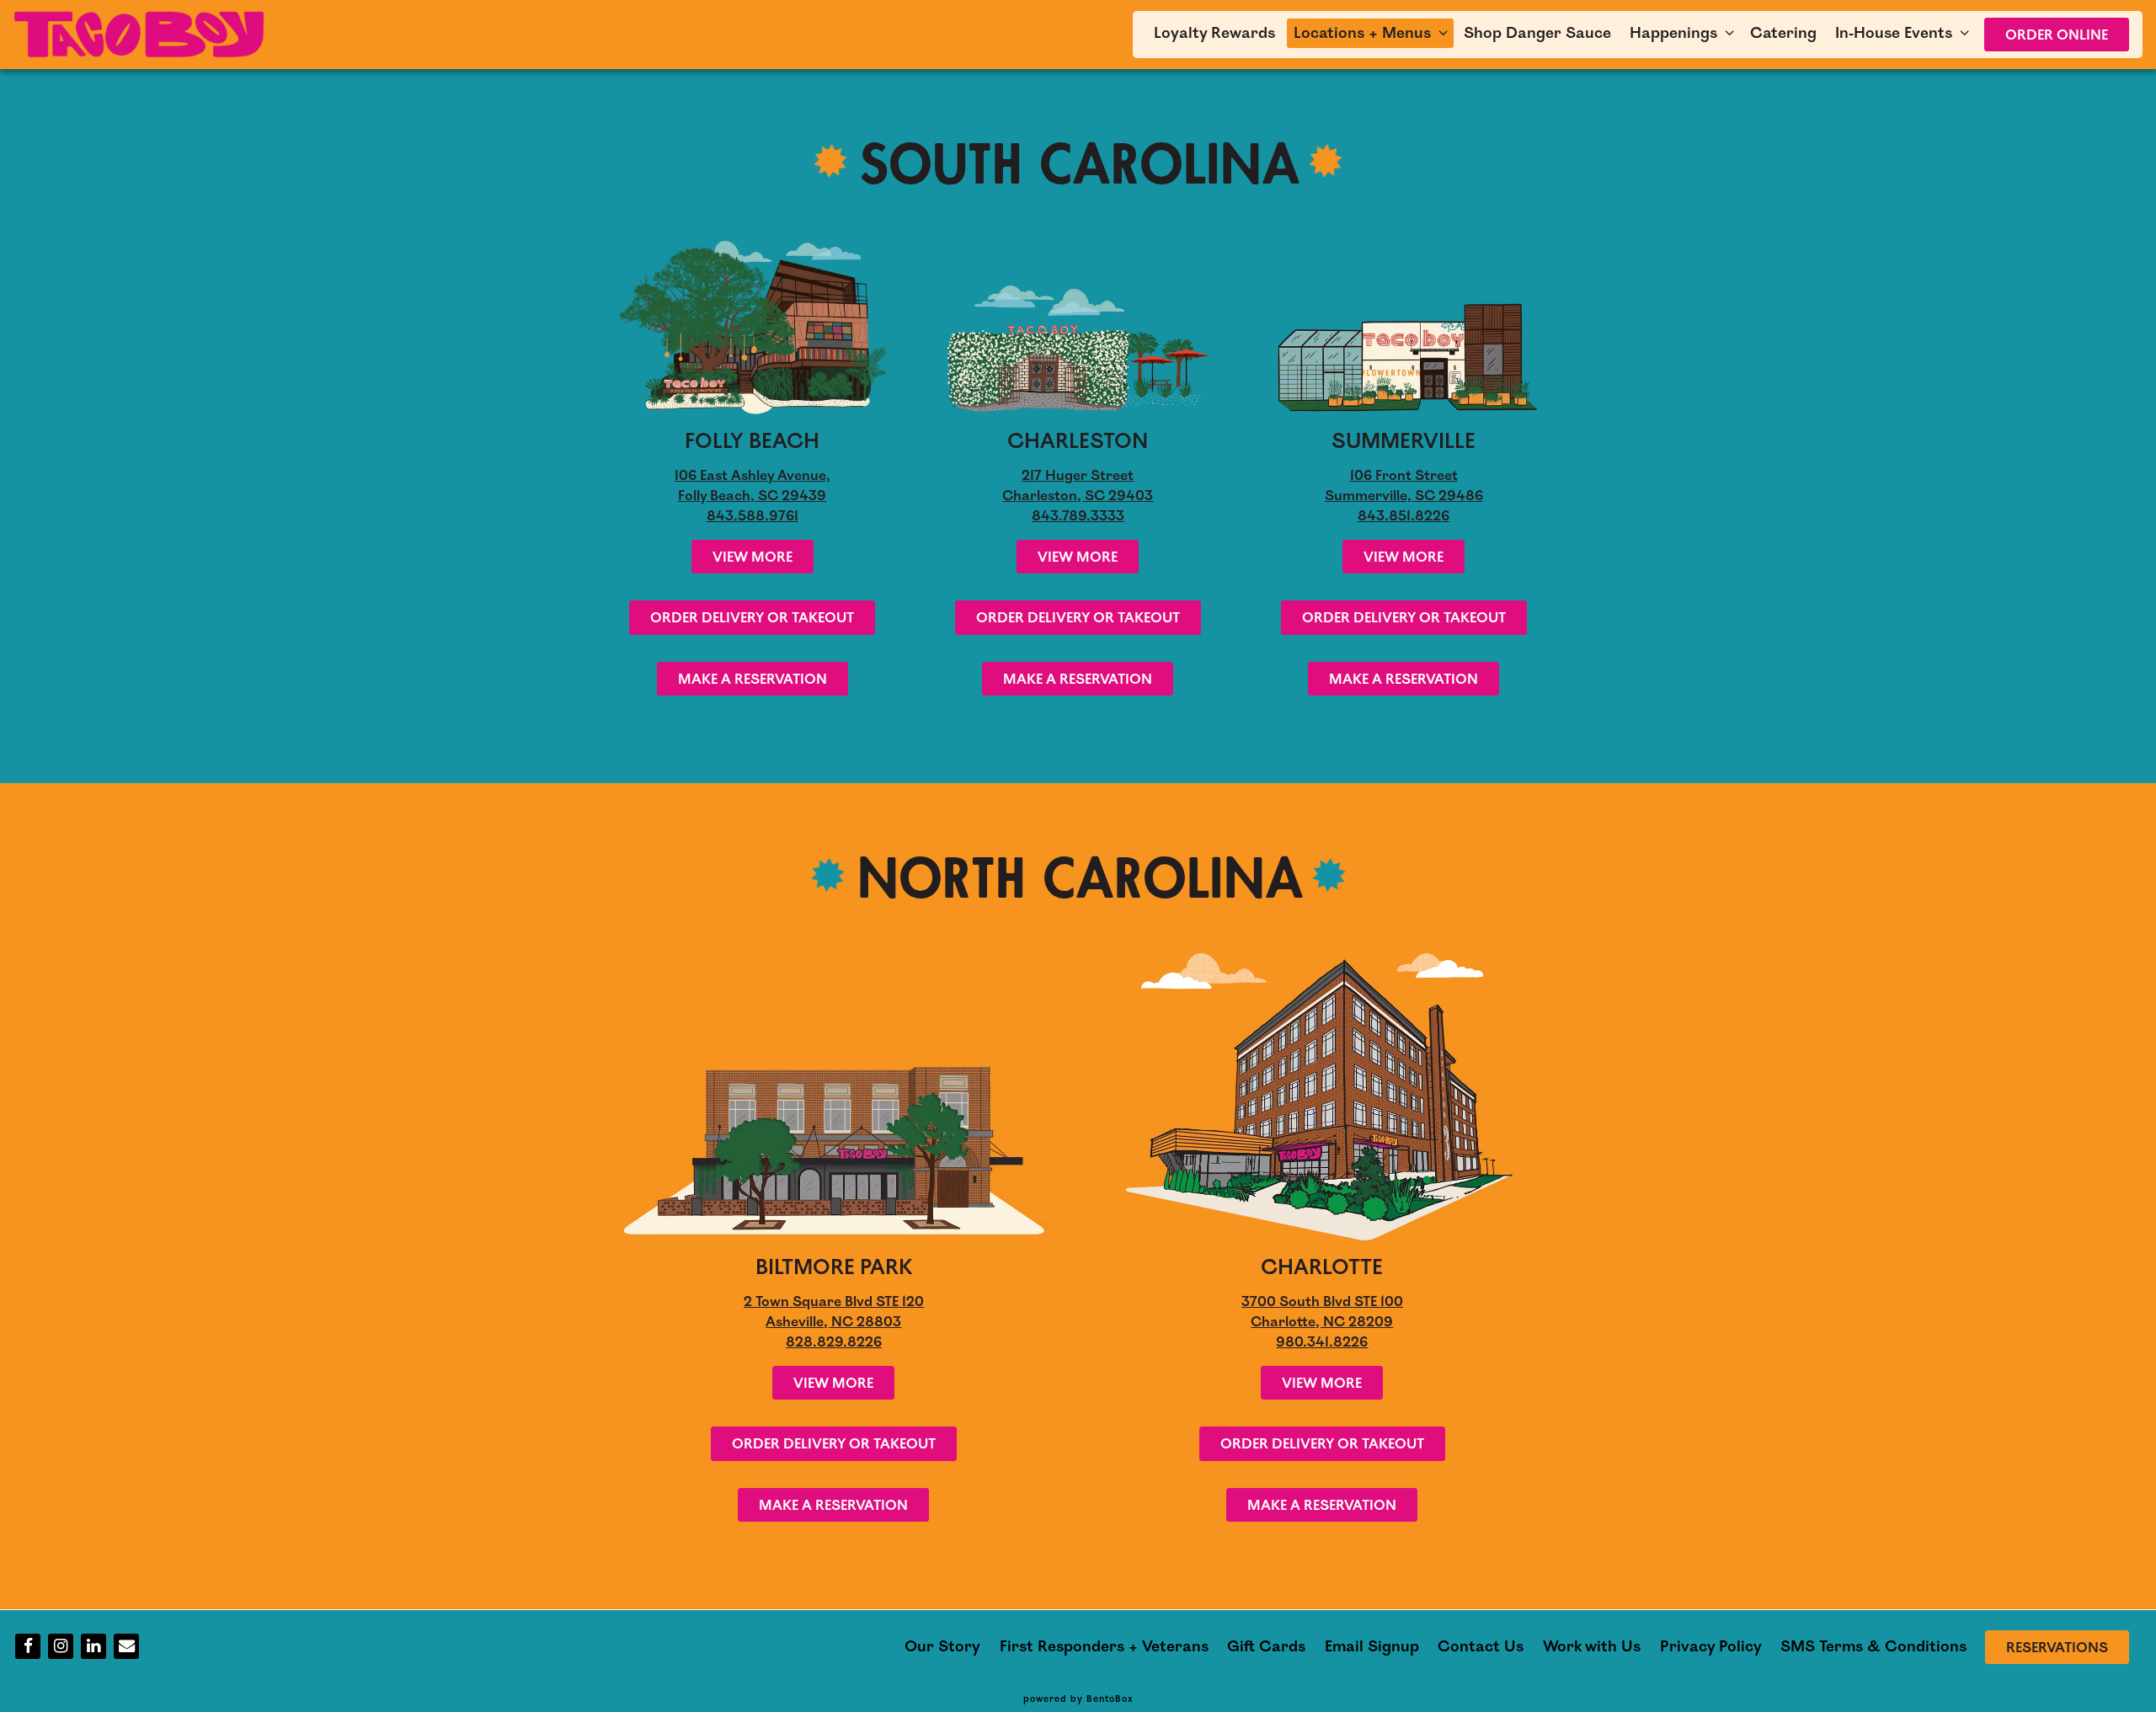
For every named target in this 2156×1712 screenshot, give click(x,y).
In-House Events (1904, 32)
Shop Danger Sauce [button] (1537, 33)
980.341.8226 (1322, 1342)
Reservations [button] (2057, 1648)
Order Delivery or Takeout (752, 618)
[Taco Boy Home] (140, 34)
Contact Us (1481, 1646)
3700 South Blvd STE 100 (1322, 1302)
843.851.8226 (1404, 516)
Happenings (1684, 32)
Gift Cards (1266, 1646)
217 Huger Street (1078, 476)
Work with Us (1592, 1646)
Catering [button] (1783, 33)
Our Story (942, 1646)
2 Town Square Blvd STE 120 (834, 1302)
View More (752, 557)
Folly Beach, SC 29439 (752, 496)
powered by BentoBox (1078, 1699)
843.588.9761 (752, 516)
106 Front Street (1404, 476)
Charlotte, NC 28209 (1322, 1322)
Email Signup (1372, 1646)
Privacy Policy (1711, 1646)
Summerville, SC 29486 (1404, 496)
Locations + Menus (1373, 32)
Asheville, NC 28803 (833, 1322)
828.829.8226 (834, 1342)
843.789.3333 (1078, 516)
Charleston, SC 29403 (1078, 496)
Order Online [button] (2057, 35)
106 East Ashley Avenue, (752, 476)
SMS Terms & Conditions (1873, 1646)
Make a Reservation (752, 680)
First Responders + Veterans (1104, 1646)
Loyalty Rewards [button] (1214, 33)
